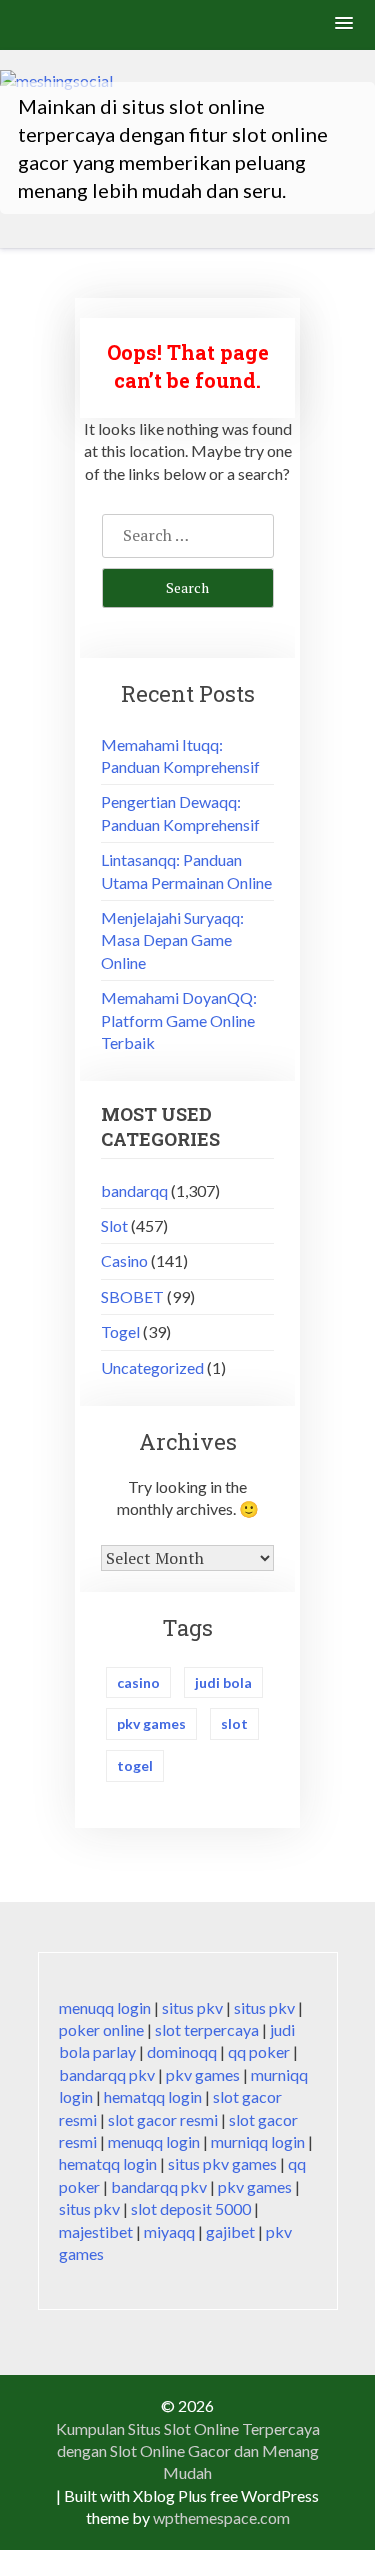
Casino (124, 1260)
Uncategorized (152, 1367)
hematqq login (153, 2096)
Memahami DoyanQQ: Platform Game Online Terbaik (179, 1020)
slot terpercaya (207, 2029)
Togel (120, 1331)
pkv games (151, 1723)
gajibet (230, 2231)
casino (138, 1682)
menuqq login (105, 2007)
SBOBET (132, 1296)
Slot (114, 1225)
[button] (345, 24)
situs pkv (192, 2007)
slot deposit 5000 (191, 2208)
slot (234, 1723)
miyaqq (169, 2231)
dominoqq (182, 2051)
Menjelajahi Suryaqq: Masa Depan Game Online (172, 940)
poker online (101, 2029)
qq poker (259, 2051)
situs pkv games (222, 2163)
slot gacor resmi (163, 2119)
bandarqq (134, 1190)
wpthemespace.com (221, 2517)
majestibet (96, 2231)
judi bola (223, 1682)
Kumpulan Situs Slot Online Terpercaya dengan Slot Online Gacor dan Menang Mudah (188, 2451)
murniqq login (258, 2141)
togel (135, 1765)
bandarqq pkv (107, 2074)
